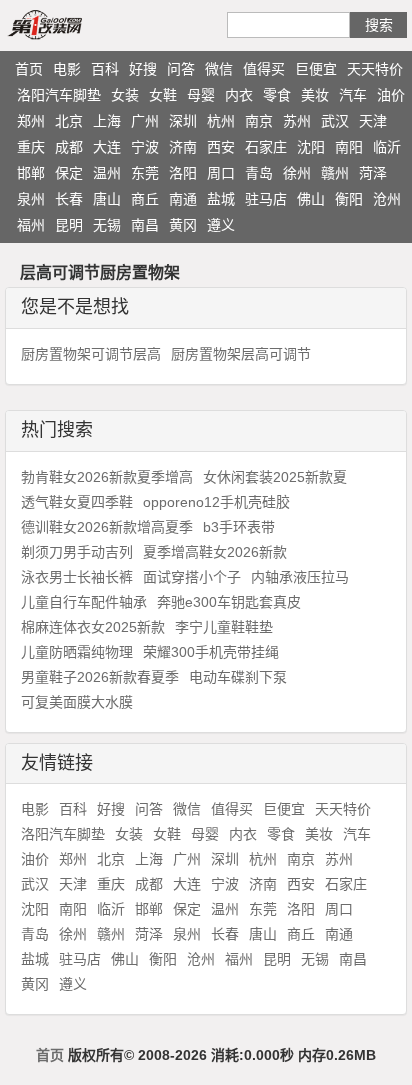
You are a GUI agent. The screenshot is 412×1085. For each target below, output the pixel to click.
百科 (105, 69)
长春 (69, 199)
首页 (29, 69)
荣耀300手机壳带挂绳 (211, 652)
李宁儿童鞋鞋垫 (224, 627)
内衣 (239, 95)
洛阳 (183, 173)
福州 (31, 225)
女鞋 (163, 95)
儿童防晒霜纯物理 (77, 652)
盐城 (221, 199)
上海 (107, 121)
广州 (145, 121)
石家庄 (266, 147)
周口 (221, 173)
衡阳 (349, 199)
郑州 (31, 121)
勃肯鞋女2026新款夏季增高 (107, 477)
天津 (373, 121)
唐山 (107, 199)
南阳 (349, 147)
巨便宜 (316, 69)
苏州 (297, 121)
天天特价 (375, 69)
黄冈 (183, 225)
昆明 (69, 225)
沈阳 (311, 147)
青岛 (259, 173)
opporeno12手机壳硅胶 (216, 502)
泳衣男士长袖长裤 (77, 577)
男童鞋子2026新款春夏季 (100, 677)
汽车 (353, 95)
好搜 (143, 69)
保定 (69, 173)
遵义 (221, 225)
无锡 (107, 225)
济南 (183, 147)
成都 (69, 147)
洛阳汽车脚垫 (59, 95)
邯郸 (31, 173)
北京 (69, 121)
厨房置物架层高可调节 (241, 354)
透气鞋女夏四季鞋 (77, 502)
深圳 (183, 121)
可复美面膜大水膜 (77, 702)
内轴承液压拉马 (300, 577)
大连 (107, 147)
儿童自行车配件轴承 (84, 602)
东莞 (145, 173)
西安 (221, 147)
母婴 (201, 95)
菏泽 (373, 173)
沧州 (387, 199)
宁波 (145, 147)
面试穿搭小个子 (192, 577)
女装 (125, 95)
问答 (181, 69)
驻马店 (266, 199)
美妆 (315, 95)
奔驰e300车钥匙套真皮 (229, 602)
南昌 (145, 225)
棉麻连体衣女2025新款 (93, 627)
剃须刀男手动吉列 (77, 552)
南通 (183, 199)
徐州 (297, 173)
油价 (391, 95)
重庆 (31, 147)
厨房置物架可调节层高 (91, 354)
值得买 (264, 69)
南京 (259, 121)
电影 (67, 69)
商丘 (145, 199)
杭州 (221, 121)
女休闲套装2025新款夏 (275, 477)
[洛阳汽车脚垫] (68, 24)
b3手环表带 (239, 527)
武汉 (335, 121)
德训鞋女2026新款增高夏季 (107, 527)
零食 (277, 95)
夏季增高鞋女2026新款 (215, 552)
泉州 (31, 199)
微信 (219, 69)
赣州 (335, 173)
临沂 (387, 147)
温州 (107, 173)
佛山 (311, 199)
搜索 (379, 25)
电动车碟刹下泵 (238, 677)
